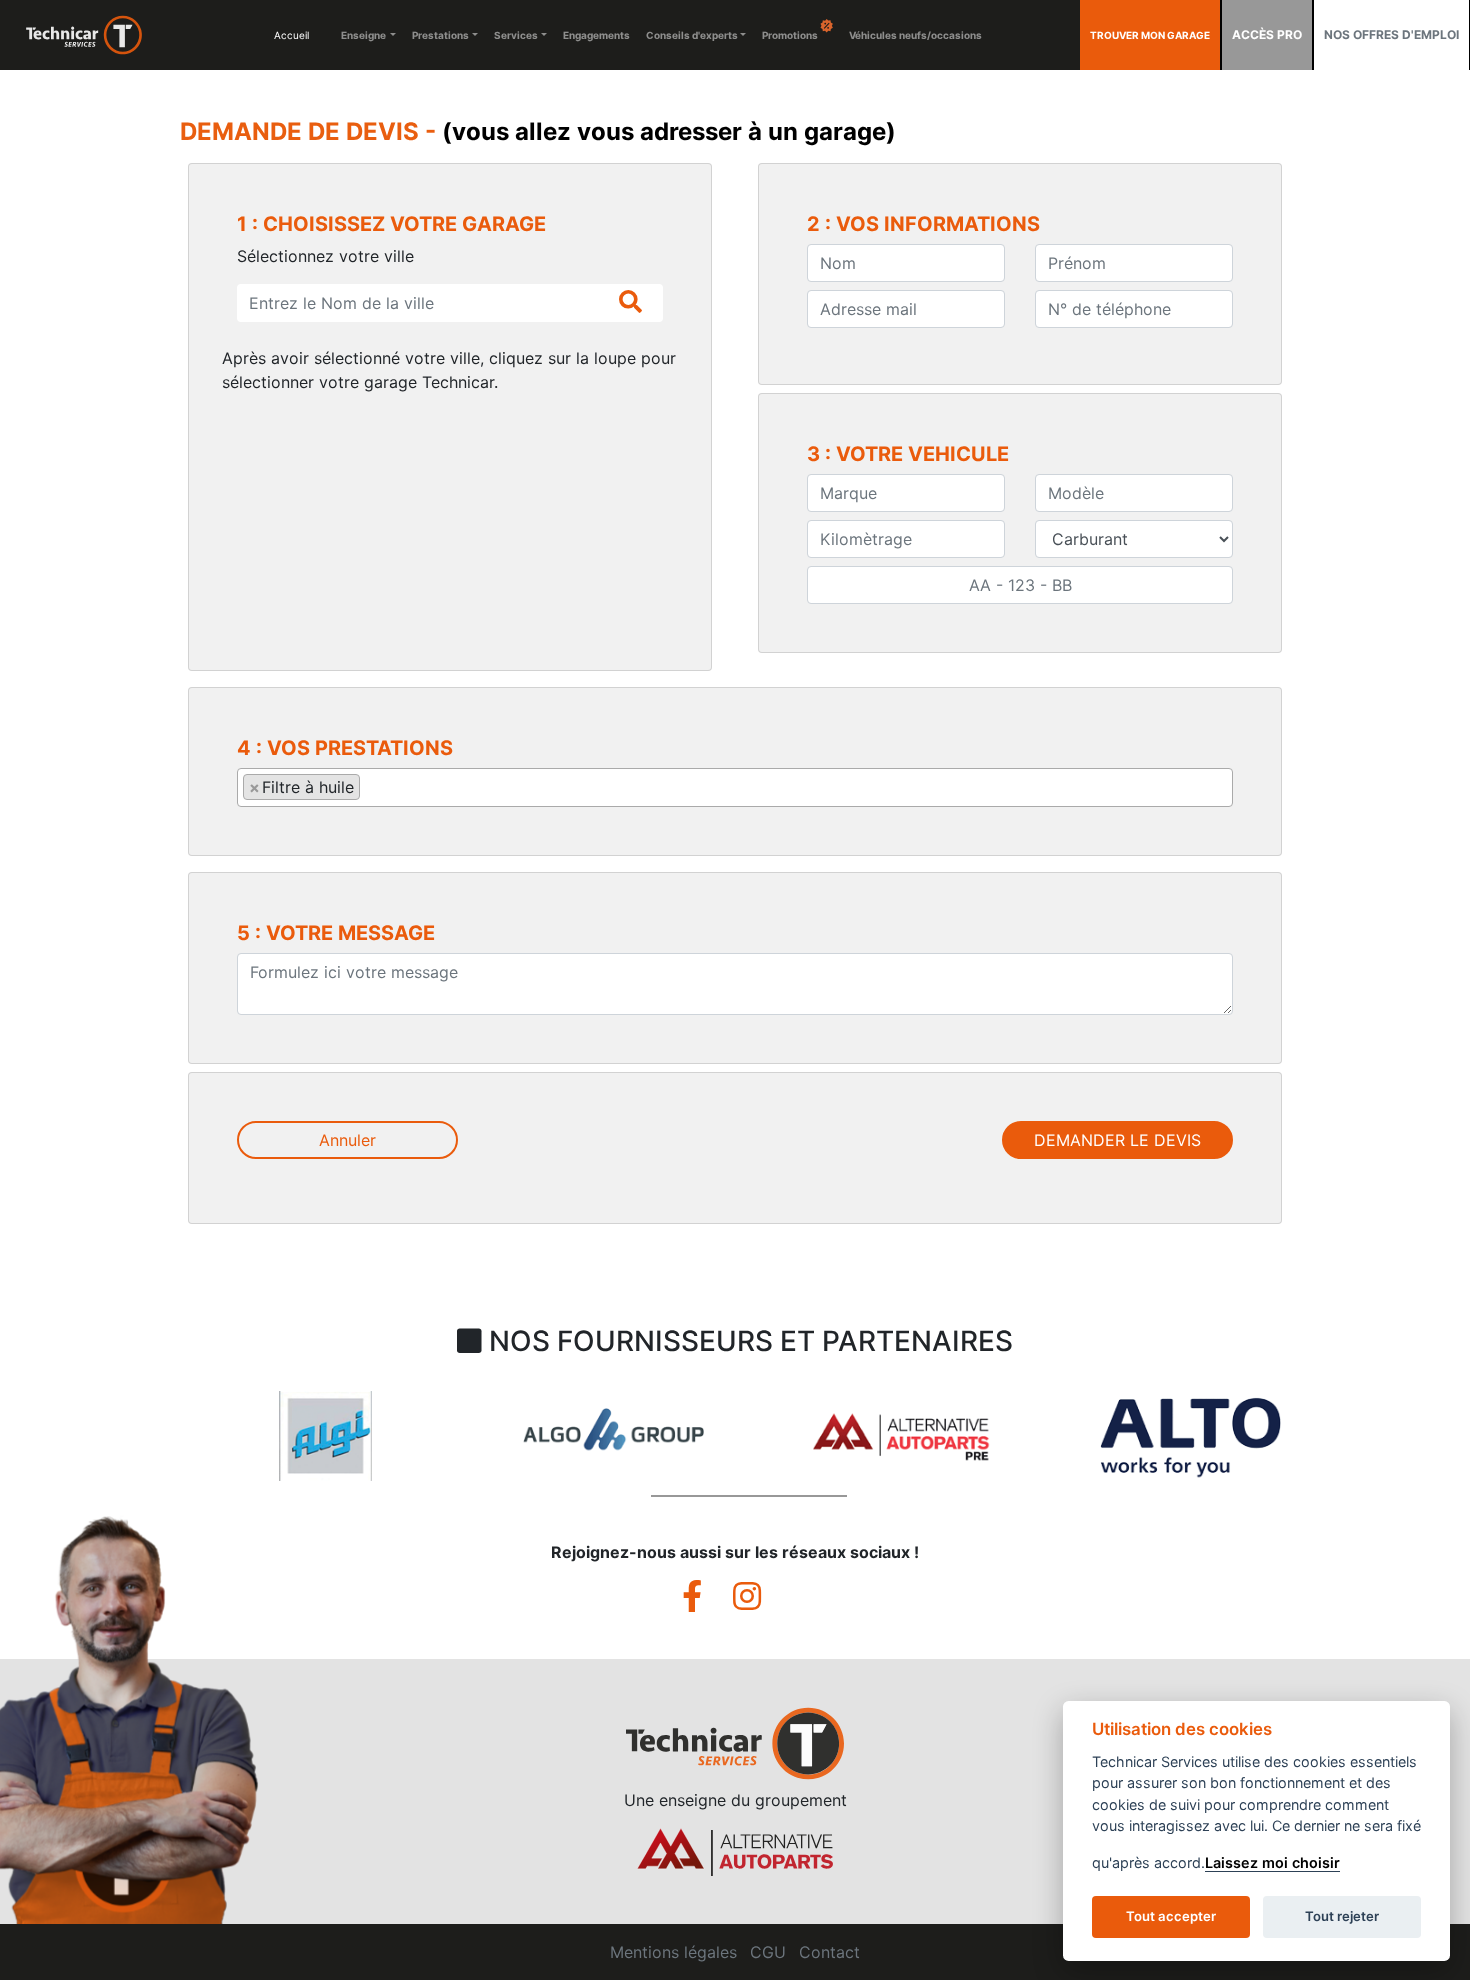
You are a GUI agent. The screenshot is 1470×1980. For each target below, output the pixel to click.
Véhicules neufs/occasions (915, 35)
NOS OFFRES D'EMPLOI (1391, 34)
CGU (768, 1952)
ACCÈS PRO (1267, 34)
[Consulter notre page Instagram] (760, 1602)
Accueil (291, 35)
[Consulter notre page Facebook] (707, 1602)
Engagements (596, 35)
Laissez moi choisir (1272, 1862)
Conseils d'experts (692, 35)
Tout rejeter (1342, 1916)
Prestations (440, 35)
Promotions (791, 35)
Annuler (347, 1140)
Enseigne (364, 35)
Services (516, 35)
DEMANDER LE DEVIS (1117, 1140)
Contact (829, 1952)
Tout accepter (1171, 1916)
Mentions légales (673, 1952)
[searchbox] (371, 786)
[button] (86, 1456)
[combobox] (735, 787)
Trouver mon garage (1150, 35)
